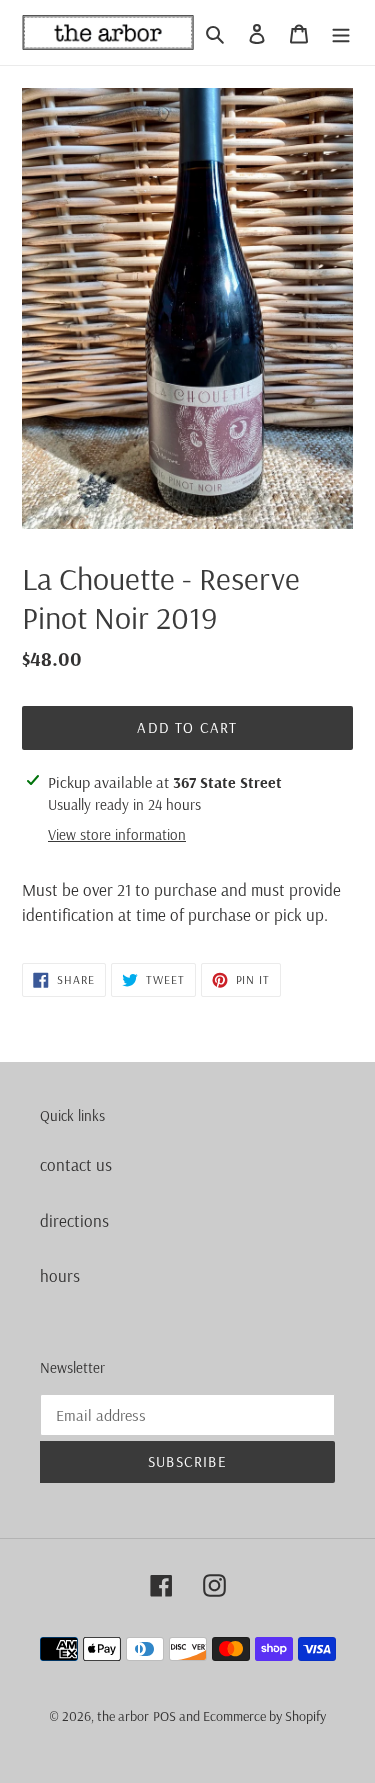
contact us (76, 1164)
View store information (117, 834)
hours (60, 1275)
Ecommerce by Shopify (264, 1716)
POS (164, 1716)
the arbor (123, 1716)
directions (74, 1220)
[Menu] (341, 33)
